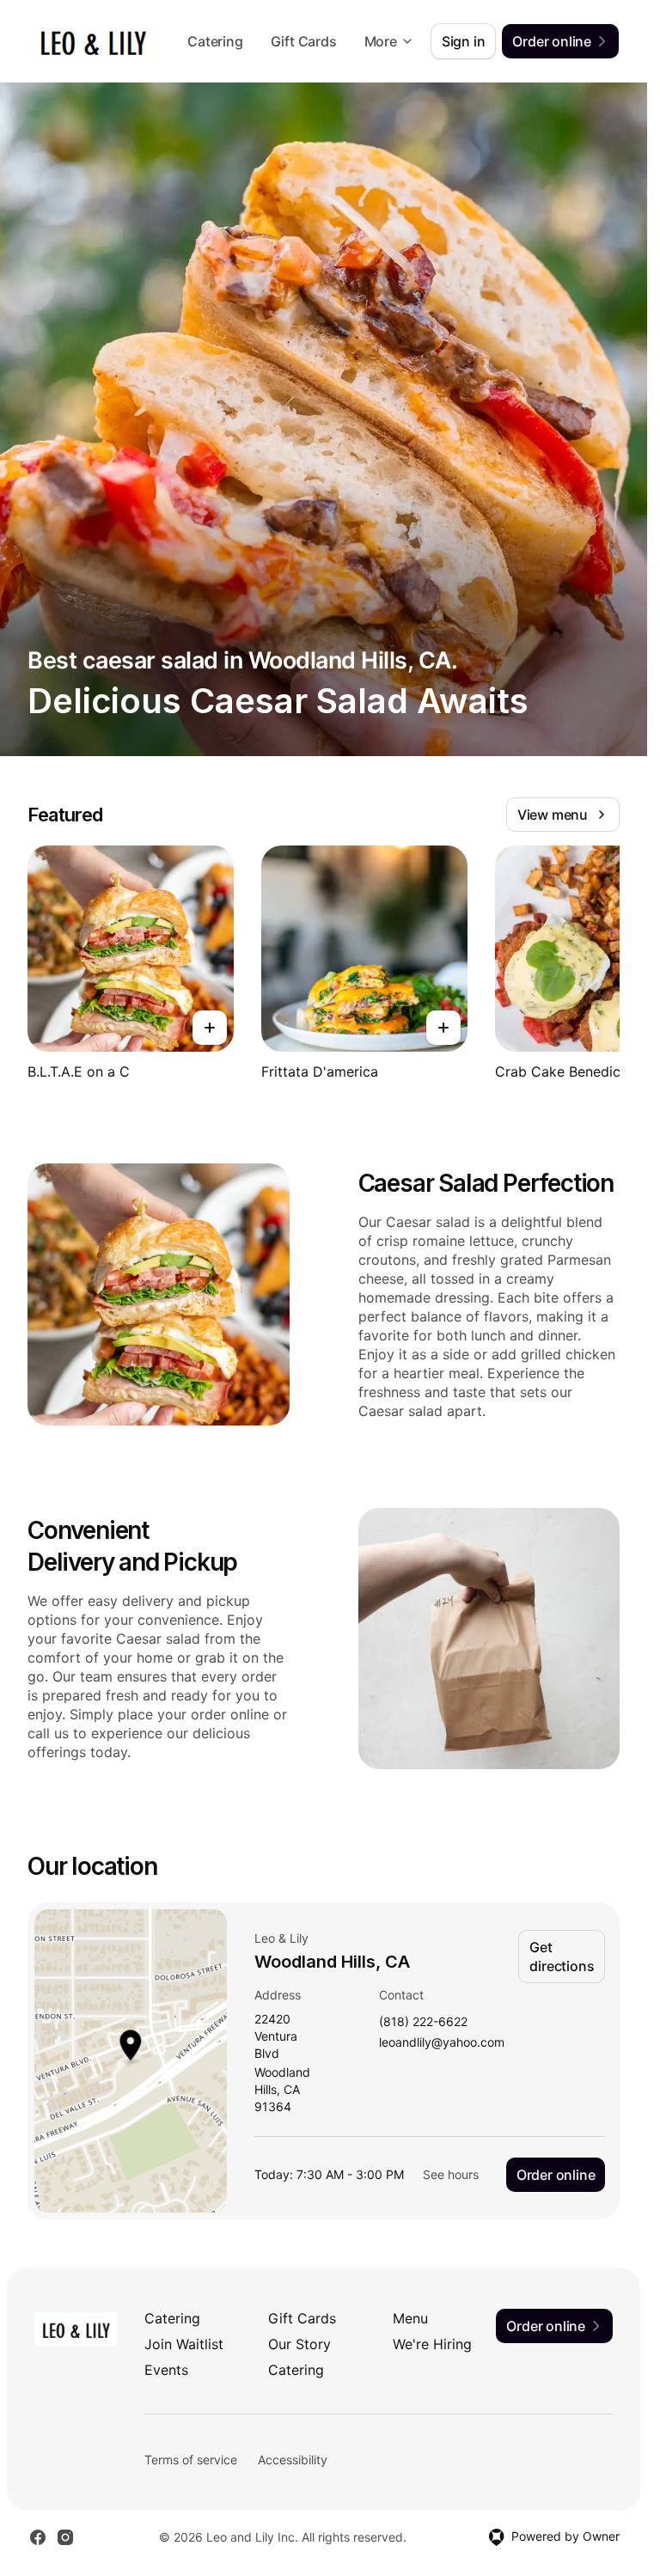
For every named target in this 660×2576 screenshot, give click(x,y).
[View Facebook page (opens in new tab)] (38, 2537)
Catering (215, 41)
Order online (556, 2175)
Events (166, 2370)
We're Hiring (432, 2344)
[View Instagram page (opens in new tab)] (65, 2537)
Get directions (562, 1956)
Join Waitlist (184, 2344)
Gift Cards (304, 41)
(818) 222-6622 (423, 2022)
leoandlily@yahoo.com (442, 2043)
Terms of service (191, 2460)
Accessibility (293, 2460)
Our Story (299, 2344)
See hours (451, 2174)
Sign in (464, 41)
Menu (410, 2318)
